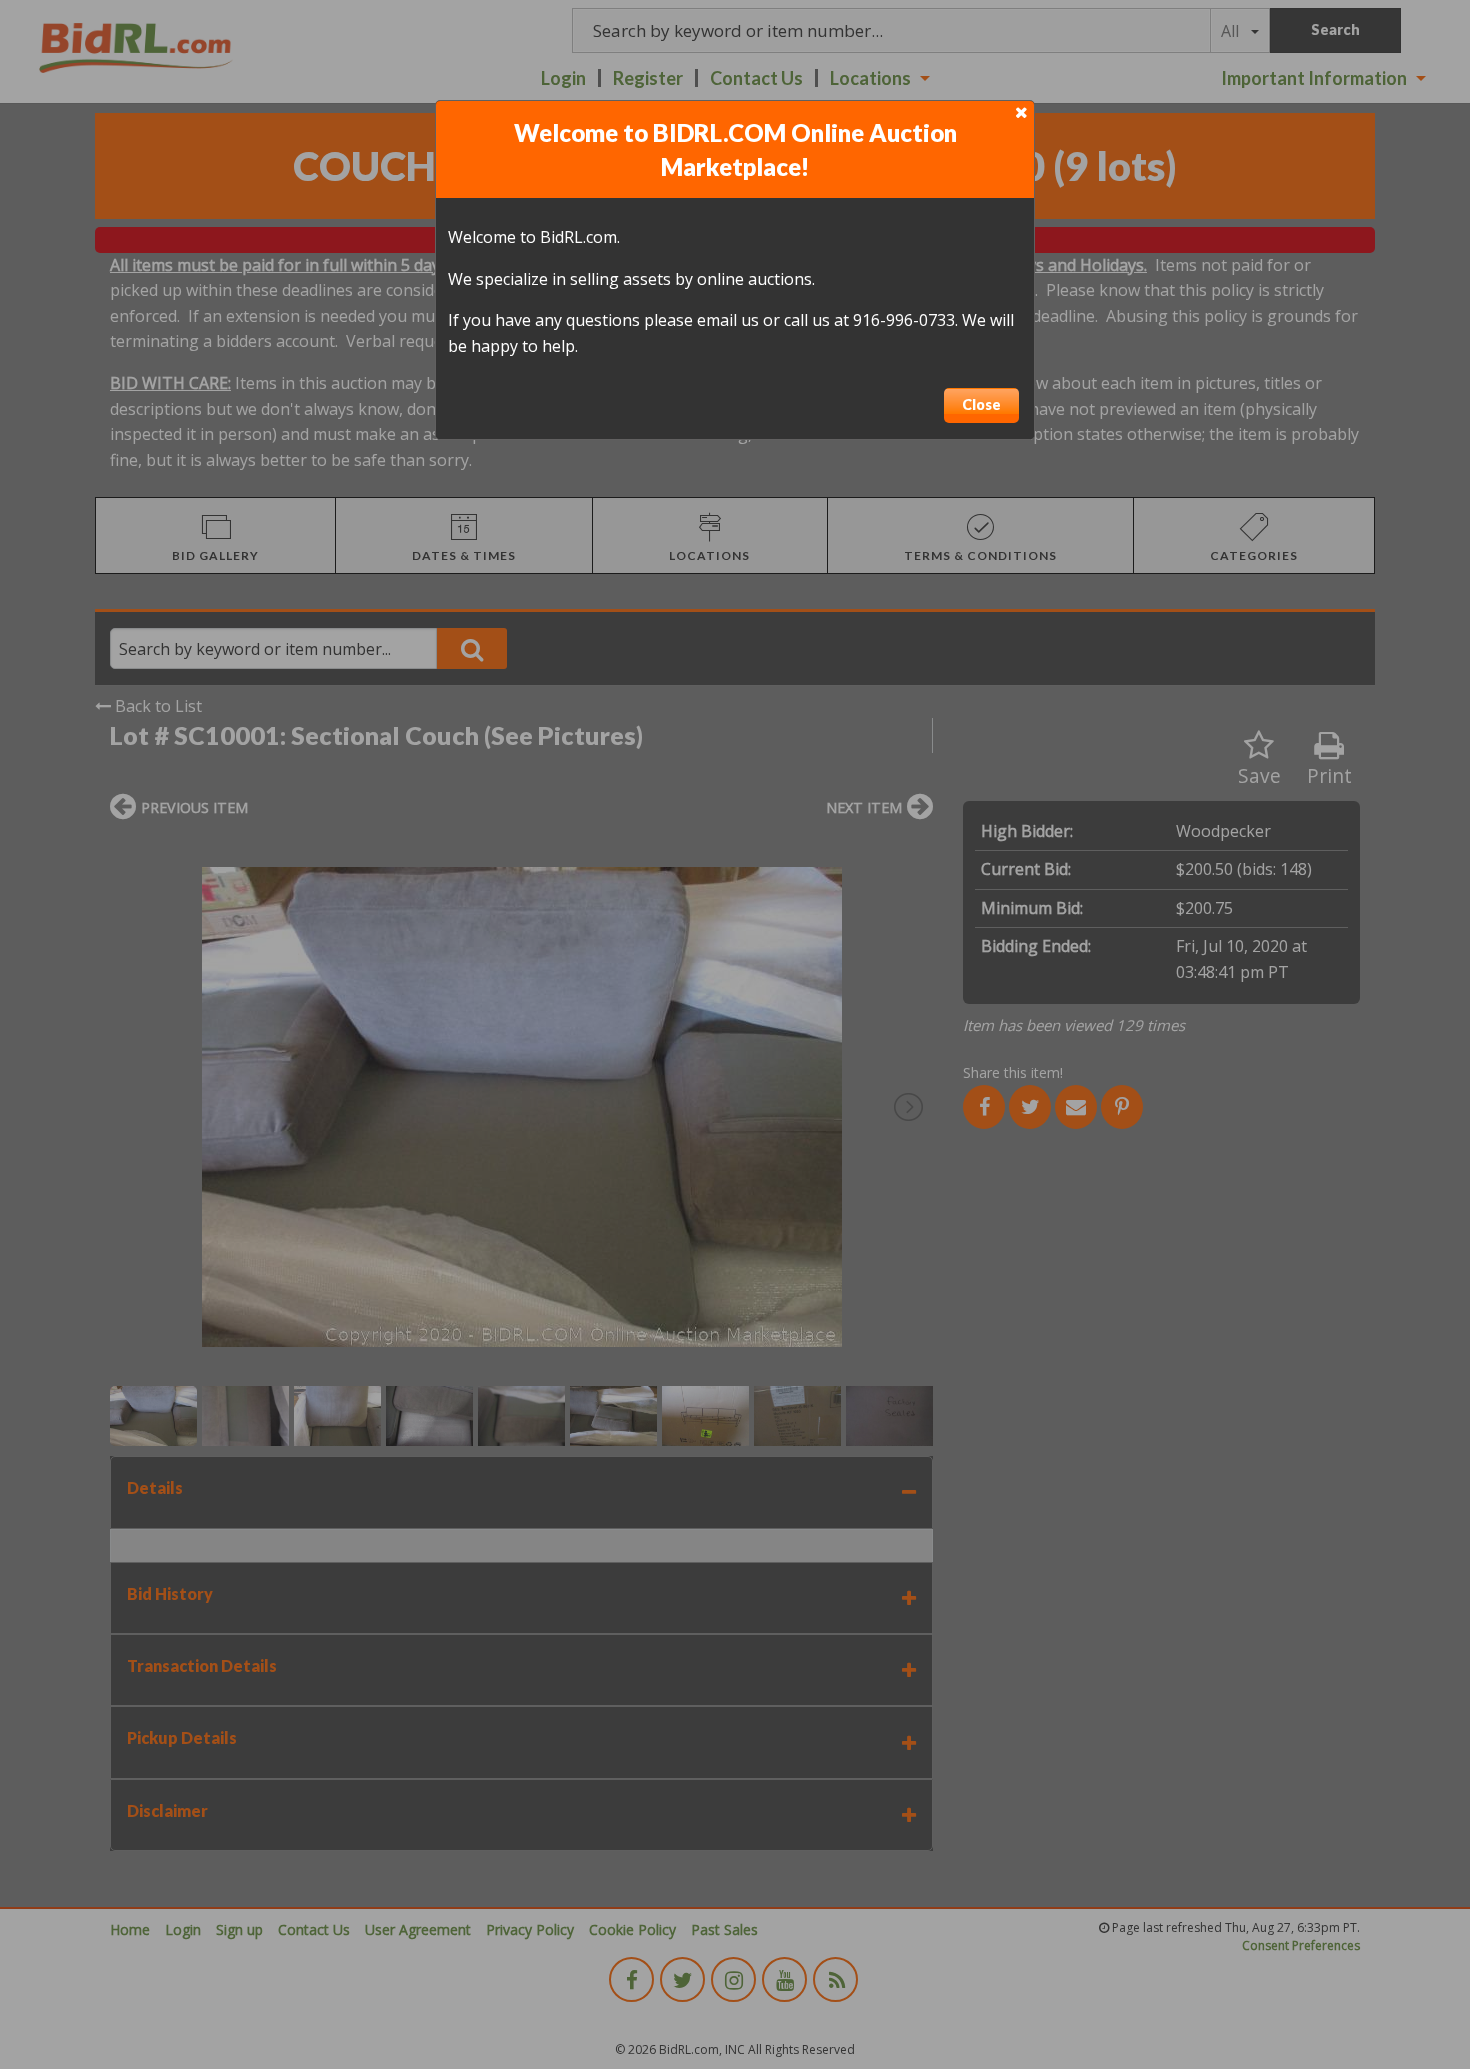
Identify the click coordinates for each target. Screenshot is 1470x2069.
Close (981, 404)
